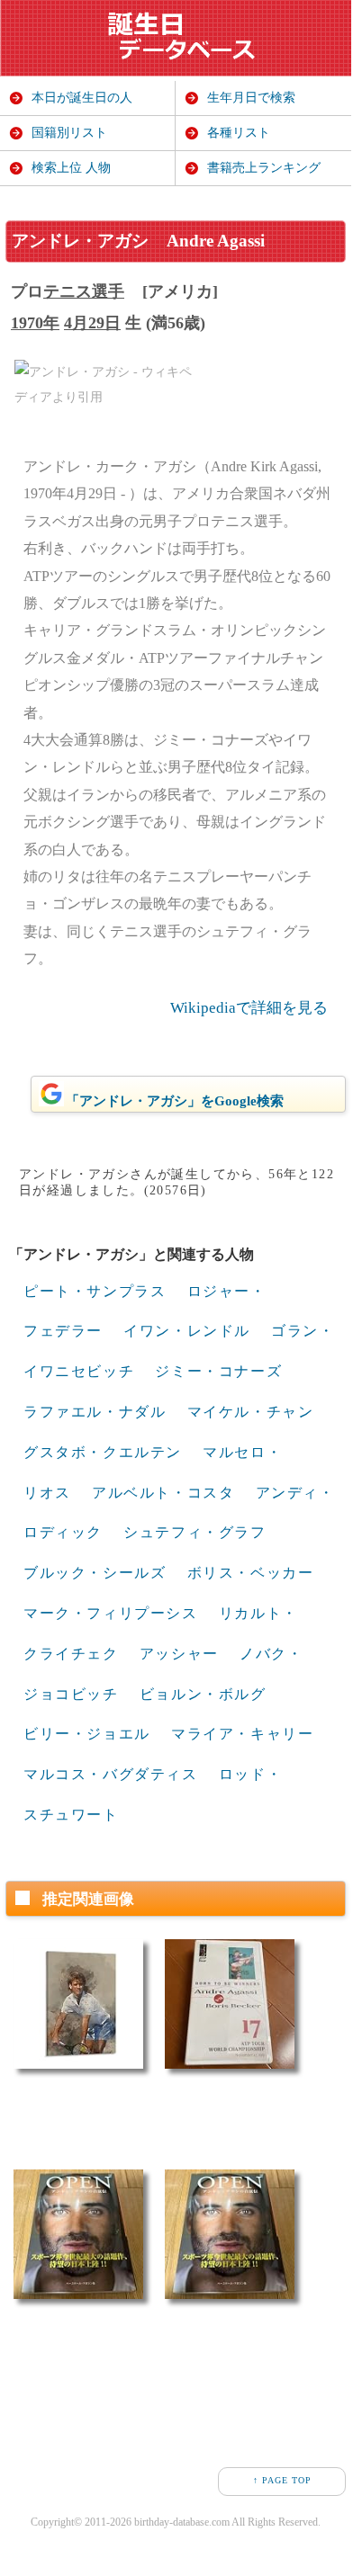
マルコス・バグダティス (111, 1774)
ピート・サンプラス (95, 1291)
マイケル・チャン (251, 1412)
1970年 (35, 323)
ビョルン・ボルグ (203, 1694)
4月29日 (92, 323)
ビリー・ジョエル (87, 1734)
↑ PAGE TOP (282, 2480)
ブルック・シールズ (95, 1573)
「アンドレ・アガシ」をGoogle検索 (175, 1101)
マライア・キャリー (242, 1734)
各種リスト (239, 133)
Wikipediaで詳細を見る (249, 1008)
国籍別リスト (69, 133)
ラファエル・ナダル (95, 1412)
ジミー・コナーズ (218, 1371)
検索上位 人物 (71, 168)
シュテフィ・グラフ (195, 1532)
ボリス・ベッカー (251, 1573)
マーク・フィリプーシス (111, 1613)
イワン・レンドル (187, 1331)
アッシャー (179, 1654)
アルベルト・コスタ (163, 1493)
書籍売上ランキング (264, 168)
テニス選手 (84, 291)
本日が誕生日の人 (82, 98)
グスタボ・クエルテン (103, 1452)
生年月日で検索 (251, 98)
